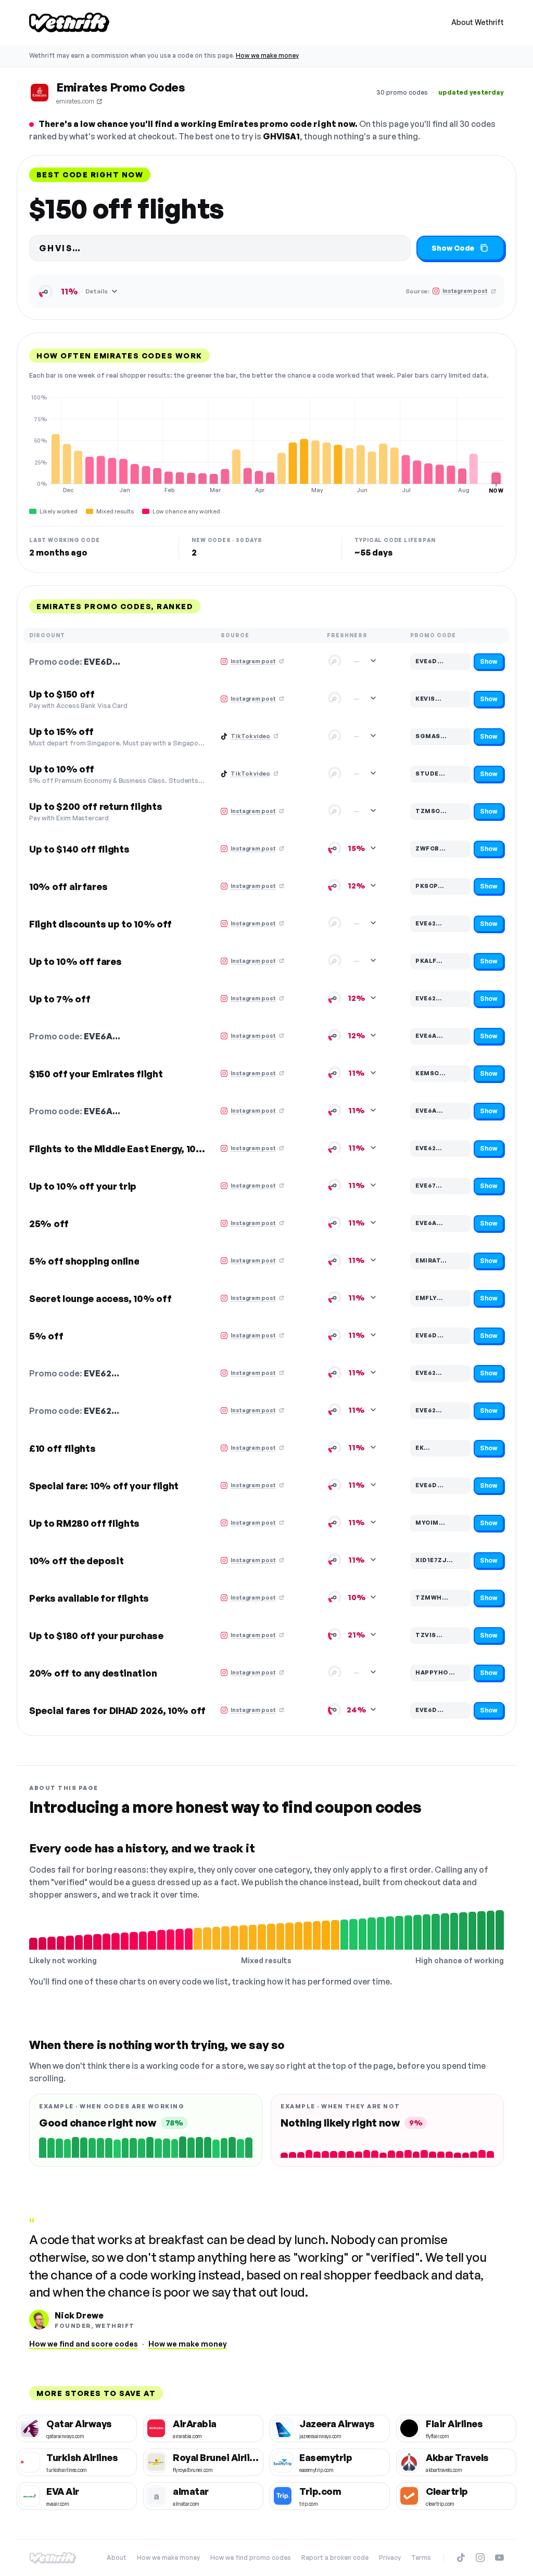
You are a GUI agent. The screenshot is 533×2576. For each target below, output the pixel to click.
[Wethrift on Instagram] (480, 2558)
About (117, 2558)
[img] (266, 444)
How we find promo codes (251, 2558)
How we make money (267, 55)
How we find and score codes (84, 2344)
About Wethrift (478, 22)
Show (489, 661)
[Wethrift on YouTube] (499, 2558)
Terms (421, 2558)
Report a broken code (335, 2558)
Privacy (390, 2558)
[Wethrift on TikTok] (461, 2558)
